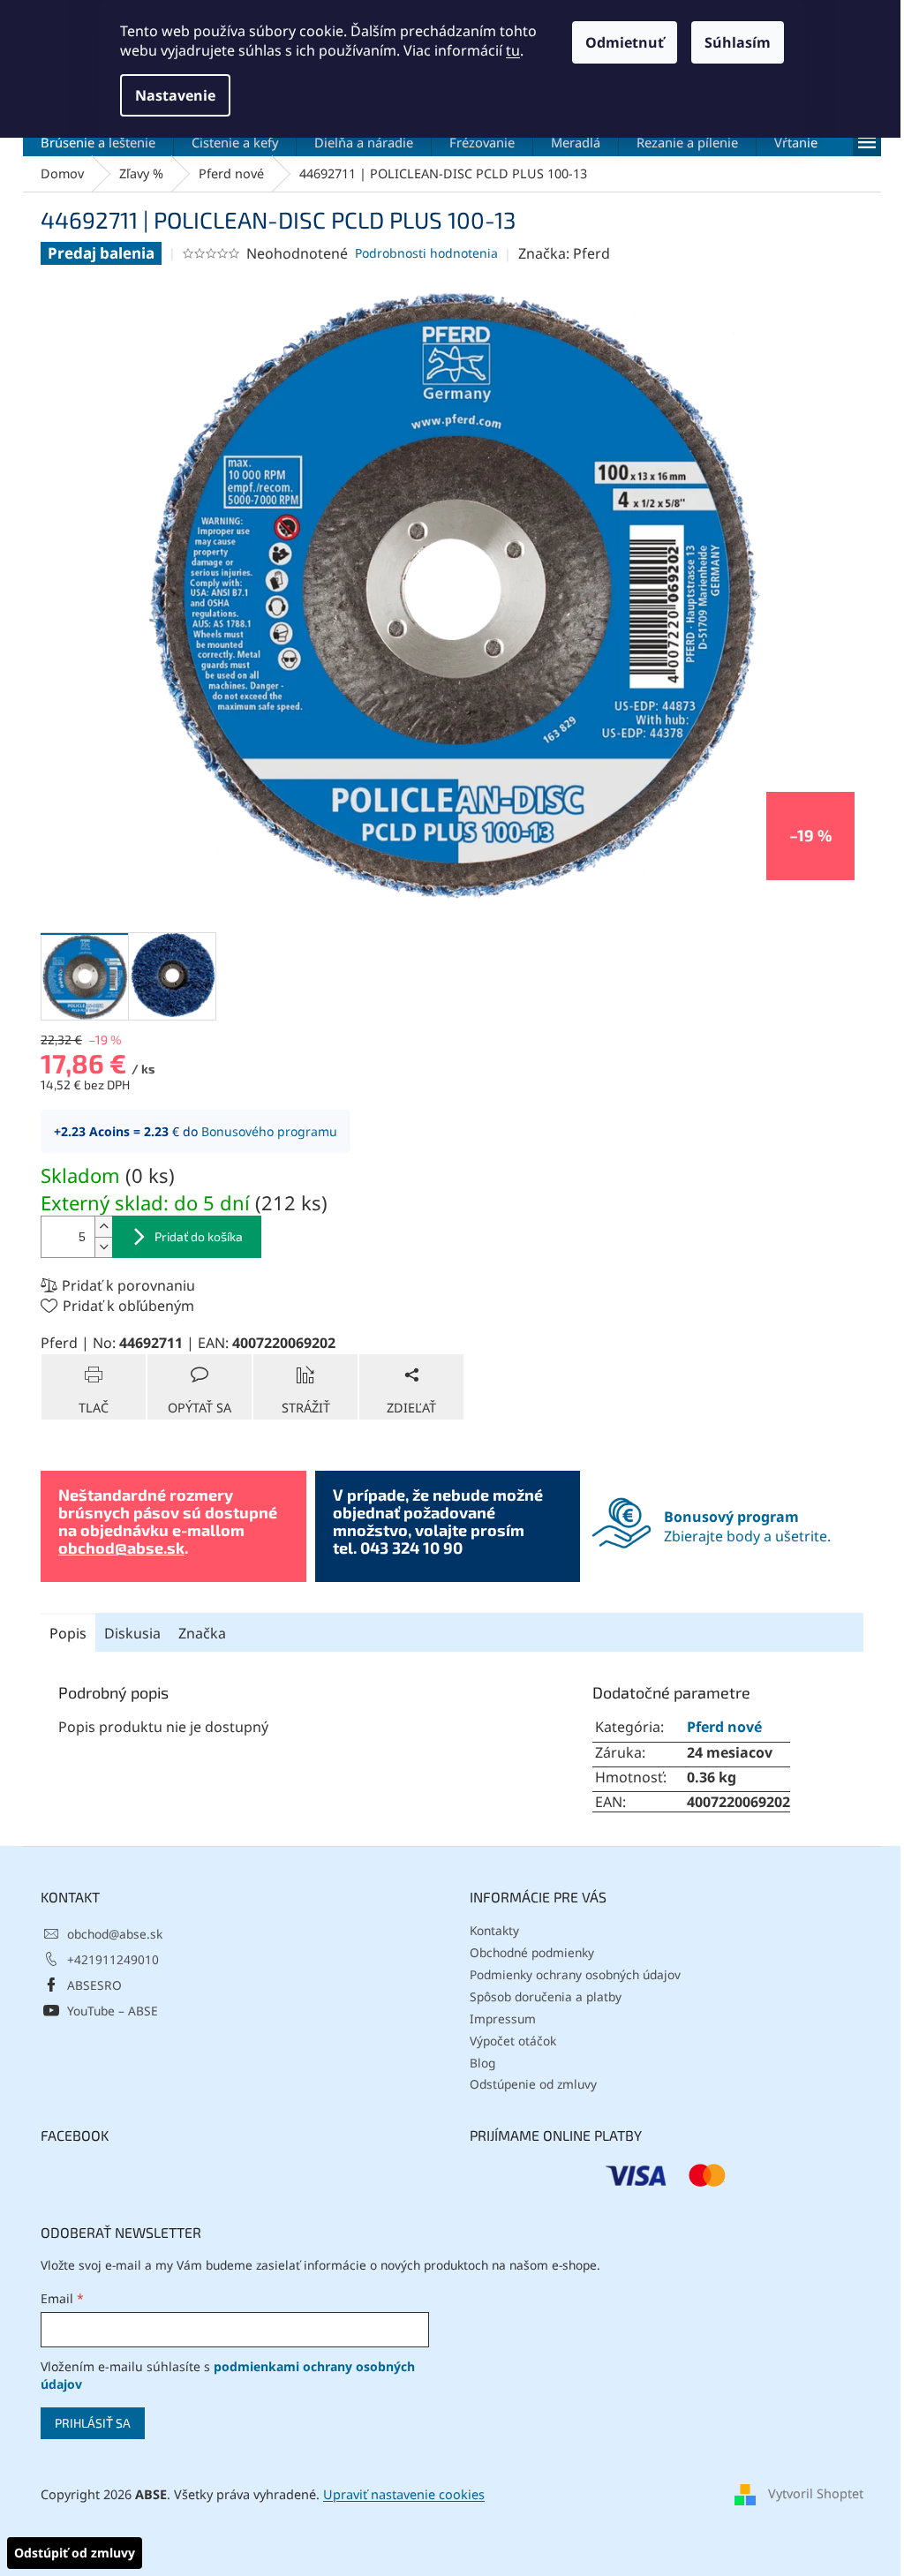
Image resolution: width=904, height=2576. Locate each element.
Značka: (564, 253)
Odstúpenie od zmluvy (533, 2084)
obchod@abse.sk (121, 1548)
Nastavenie (175, 95)
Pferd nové (724, 1727)
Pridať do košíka (199, 1236)
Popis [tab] (68, 1633)
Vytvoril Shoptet (816, 2493)
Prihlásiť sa (93, 2423)
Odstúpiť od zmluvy (75, 2553)
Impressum (503, 2019)
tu (513, 50)
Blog (482, 2063)
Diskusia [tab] (132, 1633)
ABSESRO (94, 1985)
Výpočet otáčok (513, 2041)
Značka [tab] (202, 1633)
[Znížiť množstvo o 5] (103, 1247)
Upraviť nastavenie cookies (404, 2494)
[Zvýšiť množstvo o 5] (103, 1227)
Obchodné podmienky (532, 1952)
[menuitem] (98, 142)
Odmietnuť (625, 42)
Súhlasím (738, 42)
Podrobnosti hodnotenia (426, 253)
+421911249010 (113, 1959)
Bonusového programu (269, 1131)
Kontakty (494, 1930)
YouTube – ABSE (113, 2011)
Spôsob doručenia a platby (546, 1996)
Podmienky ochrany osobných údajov (575, 1974)
